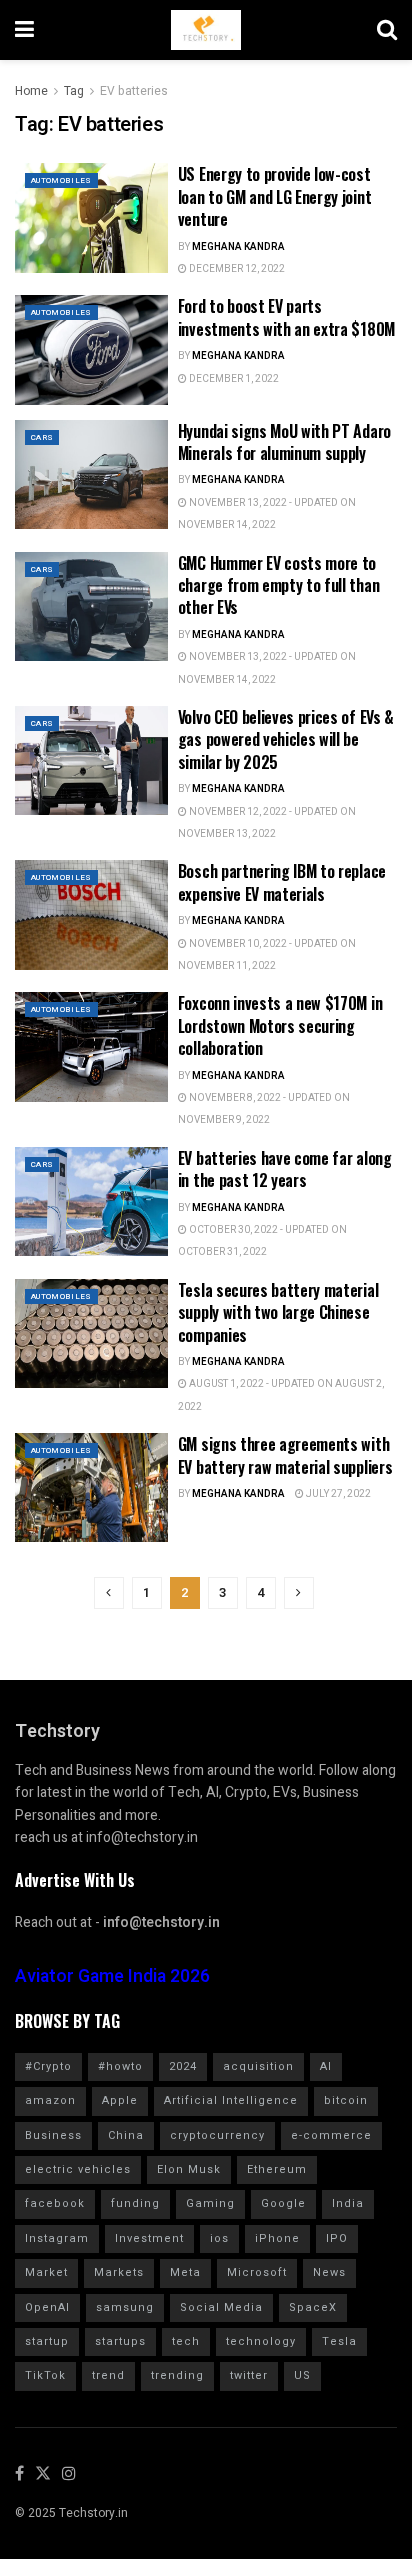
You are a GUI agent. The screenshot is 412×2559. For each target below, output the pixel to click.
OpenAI (47, 2307)
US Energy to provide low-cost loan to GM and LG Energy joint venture (274, 196)
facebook (55, 2203)
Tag (74, 91)
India (348, 2203)
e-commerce (331, 2135)
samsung (125, 2307)
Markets (119, 2272)
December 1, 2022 (233, 379)
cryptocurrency (217, 2135)
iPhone (277, 2238)
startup (47, 2341)
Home (31, 91)
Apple (120, 2100)
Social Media (221, 2307)
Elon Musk (189, 2169)
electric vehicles (78, 2169)
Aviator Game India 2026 (112, 1976)
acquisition (258, 2066)
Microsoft (257, 2272)
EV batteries (134, 91)
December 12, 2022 (236, 269)
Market (46, 2272)
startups (120, 2341)
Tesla (339, 2341)
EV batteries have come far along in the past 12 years (285, 1169)
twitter (249, 2375)
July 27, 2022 (337, 1494)
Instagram (57, 2238)
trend (108, 2375)
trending (177, 2375)
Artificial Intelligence (231, 2100)
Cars (42, 437)
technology (261, 2341)
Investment (149, 2238)
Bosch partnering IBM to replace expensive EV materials (282, 882)
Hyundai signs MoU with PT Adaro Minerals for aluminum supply (284, 442)
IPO (337, 2238)
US (302, 2375)
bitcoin (346, 2100)
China (126, 2135)
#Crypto (48, 2066)
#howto (120, 2066)
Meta (185, 2272)
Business (53, 2135)
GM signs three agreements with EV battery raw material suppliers (285, 1455)
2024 (183, 2066)
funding (135, 2203)
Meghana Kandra (238, 247)
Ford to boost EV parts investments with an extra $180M (286, 317)
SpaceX (313, 2307)
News (329, 2272)
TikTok (45, 2375)
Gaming (210, 2203)
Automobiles (61, 180)
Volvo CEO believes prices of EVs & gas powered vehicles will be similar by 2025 (286, 739)
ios (219, 2238)
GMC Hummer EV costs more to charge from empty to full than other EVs (278, 585)
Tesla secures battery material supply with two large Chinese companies (278, 1312)
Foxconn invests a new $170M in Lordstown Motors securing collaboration (280, 1025)
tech (186, 2341)
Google (283, 2203)
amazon (50, 2100)
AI (326, 2066)
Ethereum (277, 2169)
